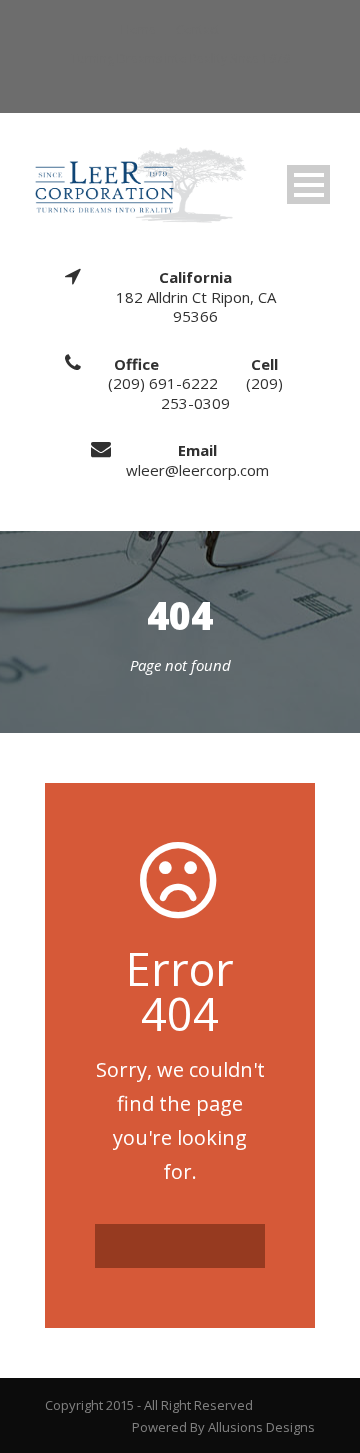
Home (138, 29)
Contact (198, 29)
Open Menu (308, 184)
